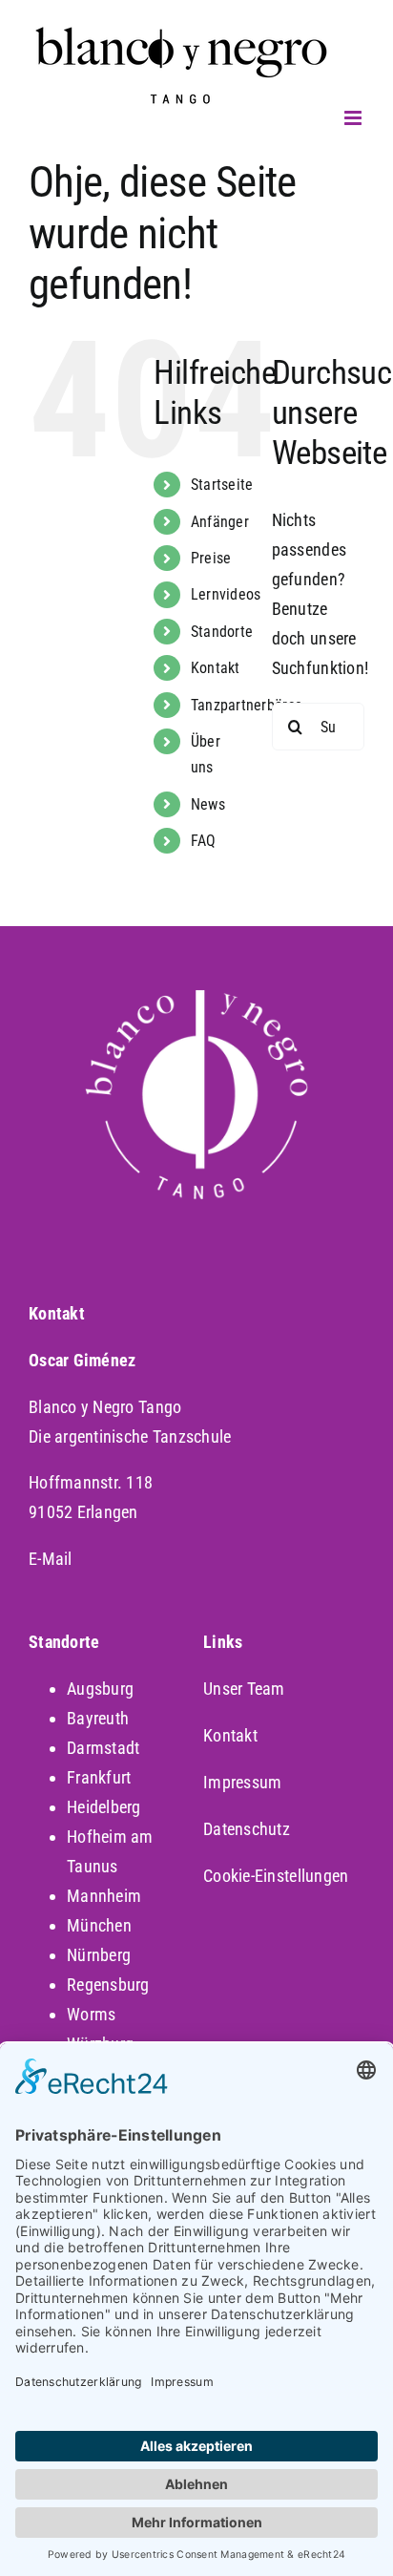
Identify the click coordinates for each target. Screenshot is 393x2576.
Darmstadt (103, 1748)
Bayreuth (98, 1718)
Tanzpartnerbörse (247, 705)
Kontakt (230, 1735)
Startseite (222, 485)
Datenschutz (247, 1829)
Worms (91, 2014)
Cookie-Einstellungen (276, 1876)
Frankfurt (99, 1777)
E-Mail (51, 1559)
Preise (211, 558)
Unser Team (244, 1689)
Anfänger (220, 522)
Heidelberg (104, 1807)
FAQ (204, 841)
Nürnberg (99, 1955)
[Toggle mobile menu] (354, 118)
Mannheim (104, 1896)
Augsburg (100, 1689)
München (99, 1925)
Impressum (242, 1782)
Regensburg (108, 1985)
